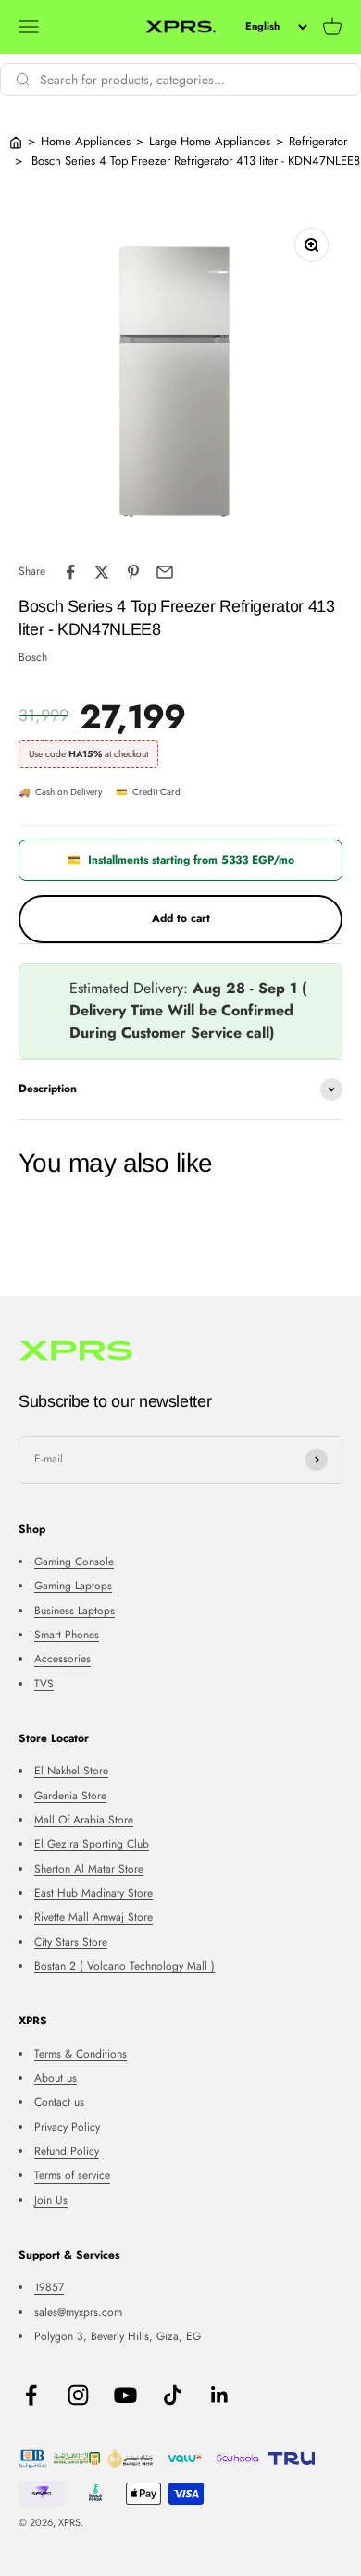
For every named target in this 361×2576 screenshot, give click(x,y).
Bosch (33, 657)
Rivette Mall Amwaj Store (93, 1917)
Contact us (59, 2102)
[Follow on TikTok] (173, 2395)
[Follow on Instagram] (78, 2395)
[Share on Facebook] (70, 572)
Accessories (62, 1659)
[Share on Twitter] (102, 572)
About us (56, 2078)
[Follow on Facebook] (31, 2395)
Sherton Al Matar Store (89, 1869)
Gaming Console (74, 1562)
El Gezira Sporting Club (92, 1844)
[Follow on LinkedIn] (220, 2395)
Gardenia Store (70, 1796)
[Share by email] (165, 572)
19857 (49, 2287)
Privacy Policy (67, 2127)
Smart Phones (67, 1635)
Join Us (51, 2200)
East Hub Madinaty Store (93, 1893)
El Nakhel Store (71, 1771)
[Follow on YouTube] (125, 2395)
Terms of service (72, 2175)
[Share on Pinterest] (133, 572)
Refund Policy (67, 2151)
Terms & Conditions (81, 2054)
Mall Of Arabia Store (84, 1820)
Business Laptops (75, 1611)
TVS (44, 1684)
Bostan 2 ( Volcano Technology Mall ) (124, 1966)
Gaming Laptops (73, 1586)
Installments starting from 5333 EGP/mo (180, 860)
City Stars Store (71, 1942)
